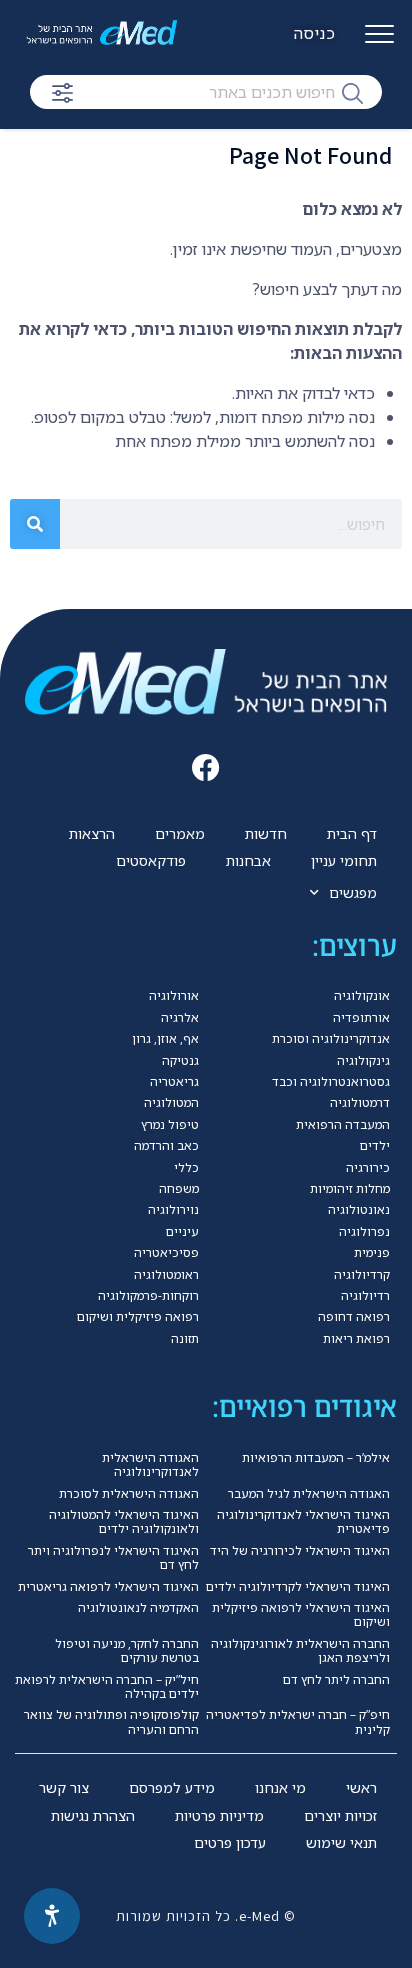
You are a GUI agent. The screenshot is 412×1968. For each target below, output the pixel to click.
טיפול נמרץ (170, 1124)
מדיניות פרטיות (219, 1815)
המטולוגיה (171, 1102)
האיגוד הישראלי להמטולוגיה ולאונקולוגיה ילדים (124, 1521)
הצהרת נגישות (93, 1815)
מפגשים (353, 892)
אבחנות (248, 860)
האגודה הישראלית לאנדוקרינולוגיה (150, 1464)
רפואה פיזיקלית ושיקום (138, 1316)
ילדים (375, 1145)
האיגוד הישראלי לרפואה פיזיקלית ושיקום (301, 1614)
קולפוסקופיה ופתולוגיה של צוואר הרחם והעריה (111, 1721)
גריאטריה (174, 1081)
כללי (186, 1167)
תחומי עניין (344, 860)
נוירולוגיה (173, 1209)
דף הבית (352, 833)
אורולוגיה (174, 995)
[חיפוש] (352, 92)
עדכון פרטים (230, 1842)
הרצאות (92, 833)
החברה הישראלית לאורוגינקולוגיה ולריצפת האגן (300, 1650)
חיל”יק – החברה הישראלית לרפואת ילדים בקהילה (107, 1686)
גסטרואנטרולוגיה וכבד (331, 1081)
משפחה (179, 1188)
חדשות (266, 833)
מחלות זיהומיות (350, 1188)
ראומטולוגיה (166, 1274)
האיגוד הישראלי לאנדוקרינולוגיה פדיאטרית (303, 1521)
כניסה (315, 33)
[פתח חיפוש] (62, 93)
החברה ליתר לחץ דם (336, 1679)
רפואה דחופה (354, 1316)
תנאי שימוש (341, 1842)
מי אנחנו (280, 1787)
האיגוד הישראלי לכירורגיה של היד (300, 1550)
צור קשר (64, 1787)
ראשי (361, 1787)
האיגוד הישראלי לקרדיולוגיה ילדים (298, 1586)
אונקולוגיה (362, 995)
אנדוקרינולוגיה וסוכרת (331, 1038)
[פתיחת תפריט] (379, 42)
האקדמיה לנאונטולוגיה (138, 1607)
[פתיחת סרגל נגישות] (52, 1916)
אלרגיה (180, 1017)
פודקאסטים (151, 860)
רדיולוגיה (365, 1295)
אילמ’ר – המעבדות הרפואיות (316, 1457)
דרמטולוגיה (360, 1102)
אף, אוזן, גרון (165, 1038)
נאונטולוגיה (359, 1209)
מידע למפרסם (172, 1787)
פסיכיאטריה (166, 1252)
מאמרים (180, 833)
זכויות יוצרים (340, 1815)
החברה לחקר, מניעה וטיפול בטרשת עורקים (127, 1650)
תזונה (185, 1338)
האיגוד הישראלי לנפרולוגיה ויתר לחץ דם (113, 1557)
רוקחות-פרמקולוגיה (148, 1295)
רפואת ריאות (356, 1338)
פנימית (372, 1252)
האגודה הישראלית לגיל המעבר (309, 1493)
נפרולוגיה (364, 1231)
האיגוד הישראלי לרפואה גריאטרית (108, 1586)
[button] (206, 767)
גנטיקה (180, 1060)
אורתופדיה (361, 1017)
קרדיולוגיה (362, 1274)
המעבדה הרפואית (343, 1124)
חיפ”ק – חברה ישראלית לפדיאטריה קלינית (298, 1721)
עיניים (182, 1231)
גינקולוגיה (363, 1060)
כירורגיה (368, 1167)
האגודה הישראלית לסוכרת (129, 1493)
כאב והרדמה (166, 1145)
